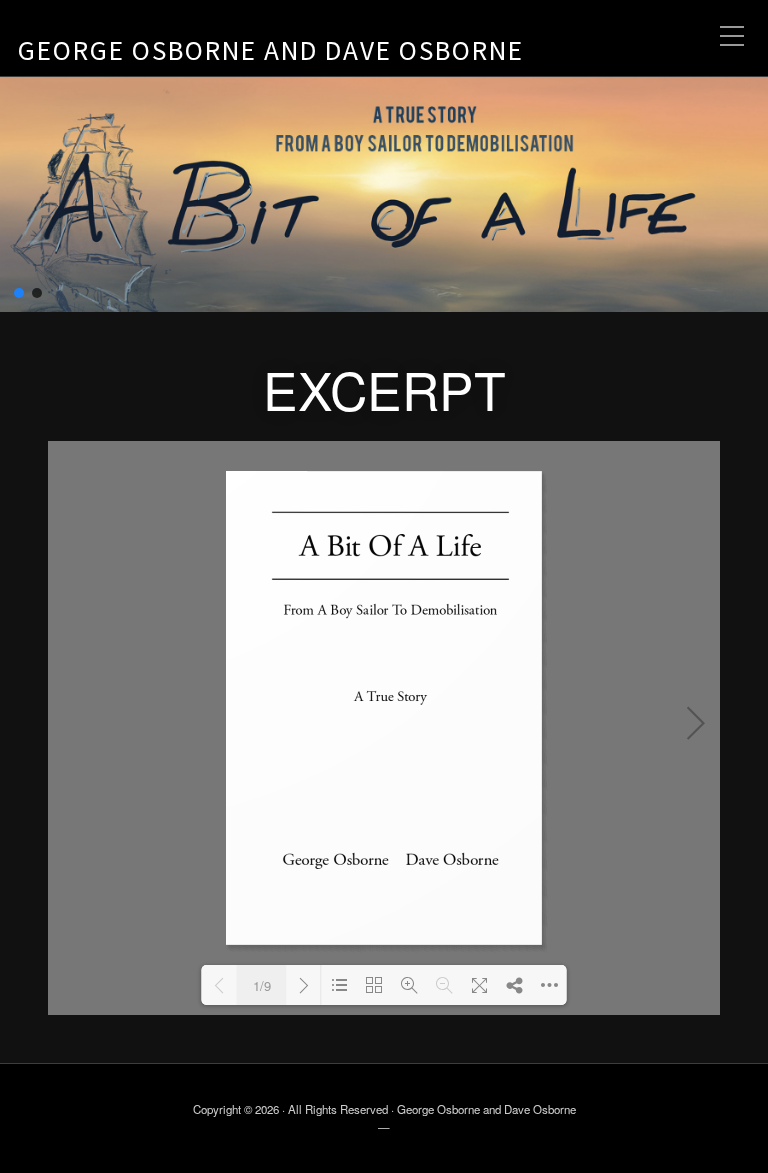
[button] (19, 293)
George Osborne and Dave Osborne (271, 50)
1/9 (262, 985)
